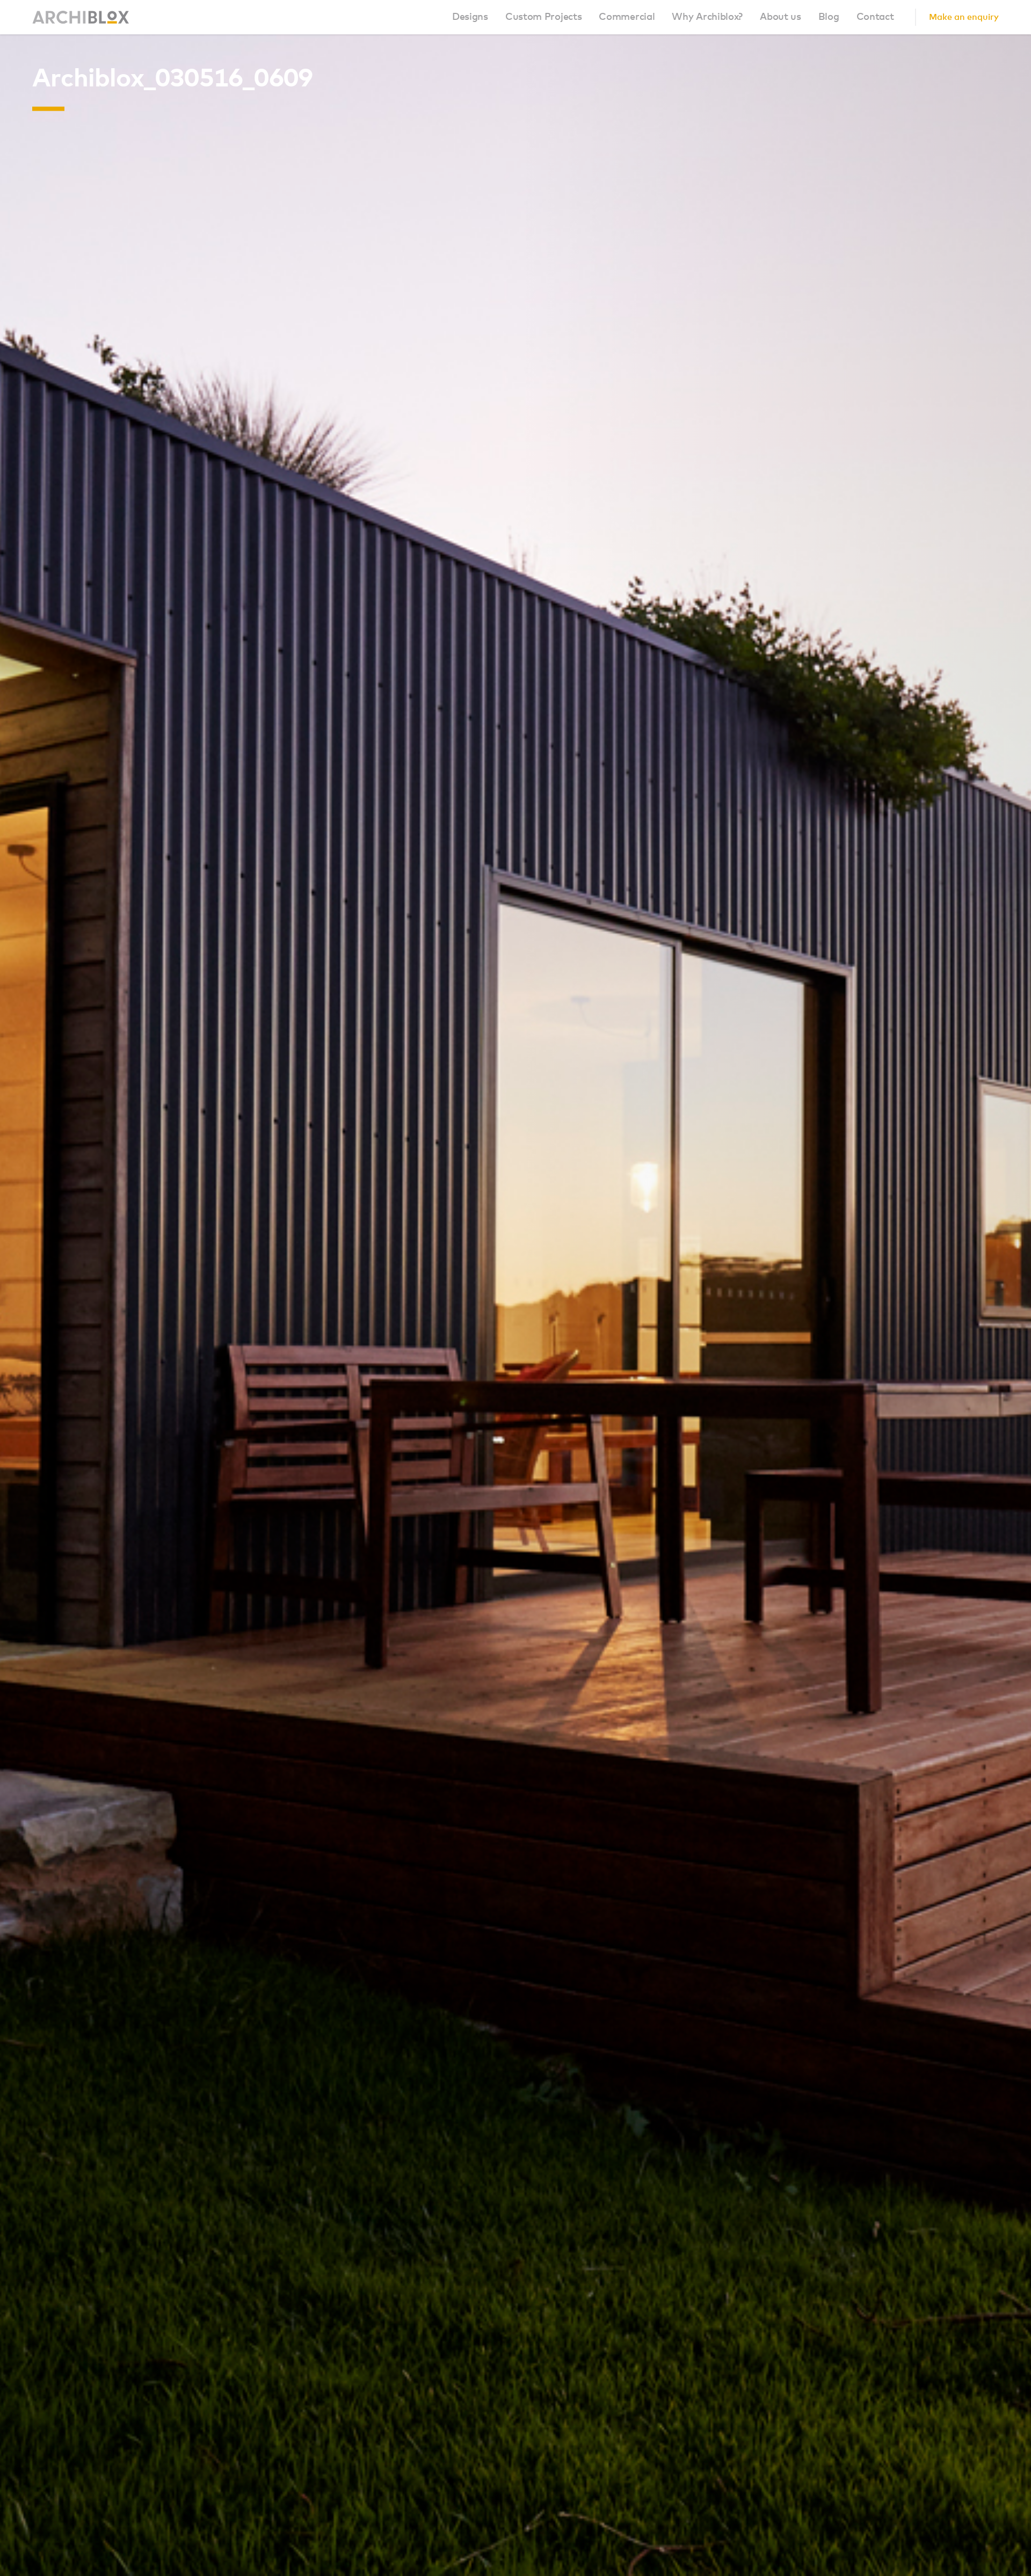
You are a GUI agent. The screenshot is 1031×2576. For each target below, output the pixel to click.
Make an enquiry (964, 17)
